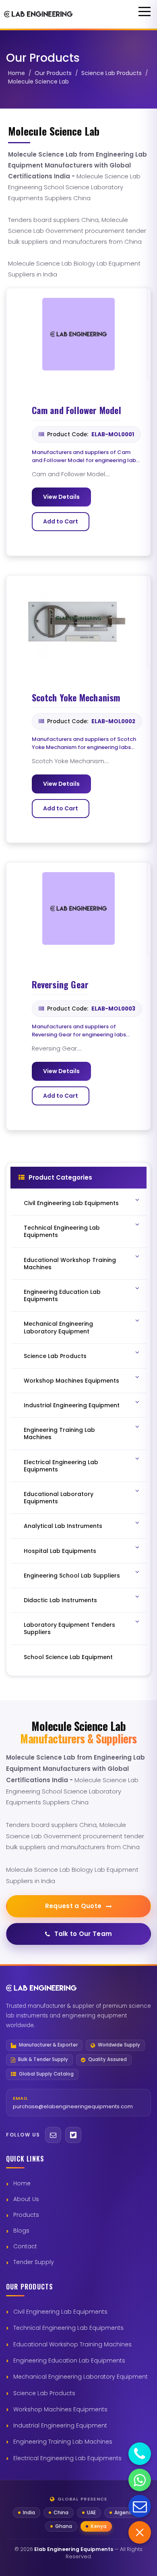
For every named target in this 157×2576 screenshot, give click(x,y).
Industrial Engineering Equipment (60, 2425)
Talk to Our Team (83, 1934)
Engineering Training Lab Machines (63, 2442)
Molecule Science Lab (38, 82)
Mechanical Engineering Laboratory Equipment (81, 2377)
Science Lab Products (112, 73)
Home (17, 73)
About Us (26, 2199)
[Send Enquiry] (140, 2506)
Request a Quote (73, 1906)
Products (26, 2215)
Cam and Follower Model (76, 410)
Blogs (21, 2231)
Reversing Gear (60, 985)
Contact (25, 2246)
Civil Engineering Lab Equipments (60, 2312)
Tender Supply (34, 2262)
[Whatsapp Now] (140, 2480)
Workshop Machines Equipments (60, 2409)
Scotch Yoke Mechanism (76, 698)
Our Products (53, 73)
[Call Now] (140, 2454)
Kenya (99, 2526)
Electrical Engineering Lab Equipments (67, 2458)
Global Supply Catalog (46, 2074)
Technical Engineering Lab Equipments (68, 2328)
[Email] (53, 2135)
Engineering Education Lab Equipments (69, 2360)
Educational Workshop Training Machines (72, 2344)
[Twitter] (73, 2135)
